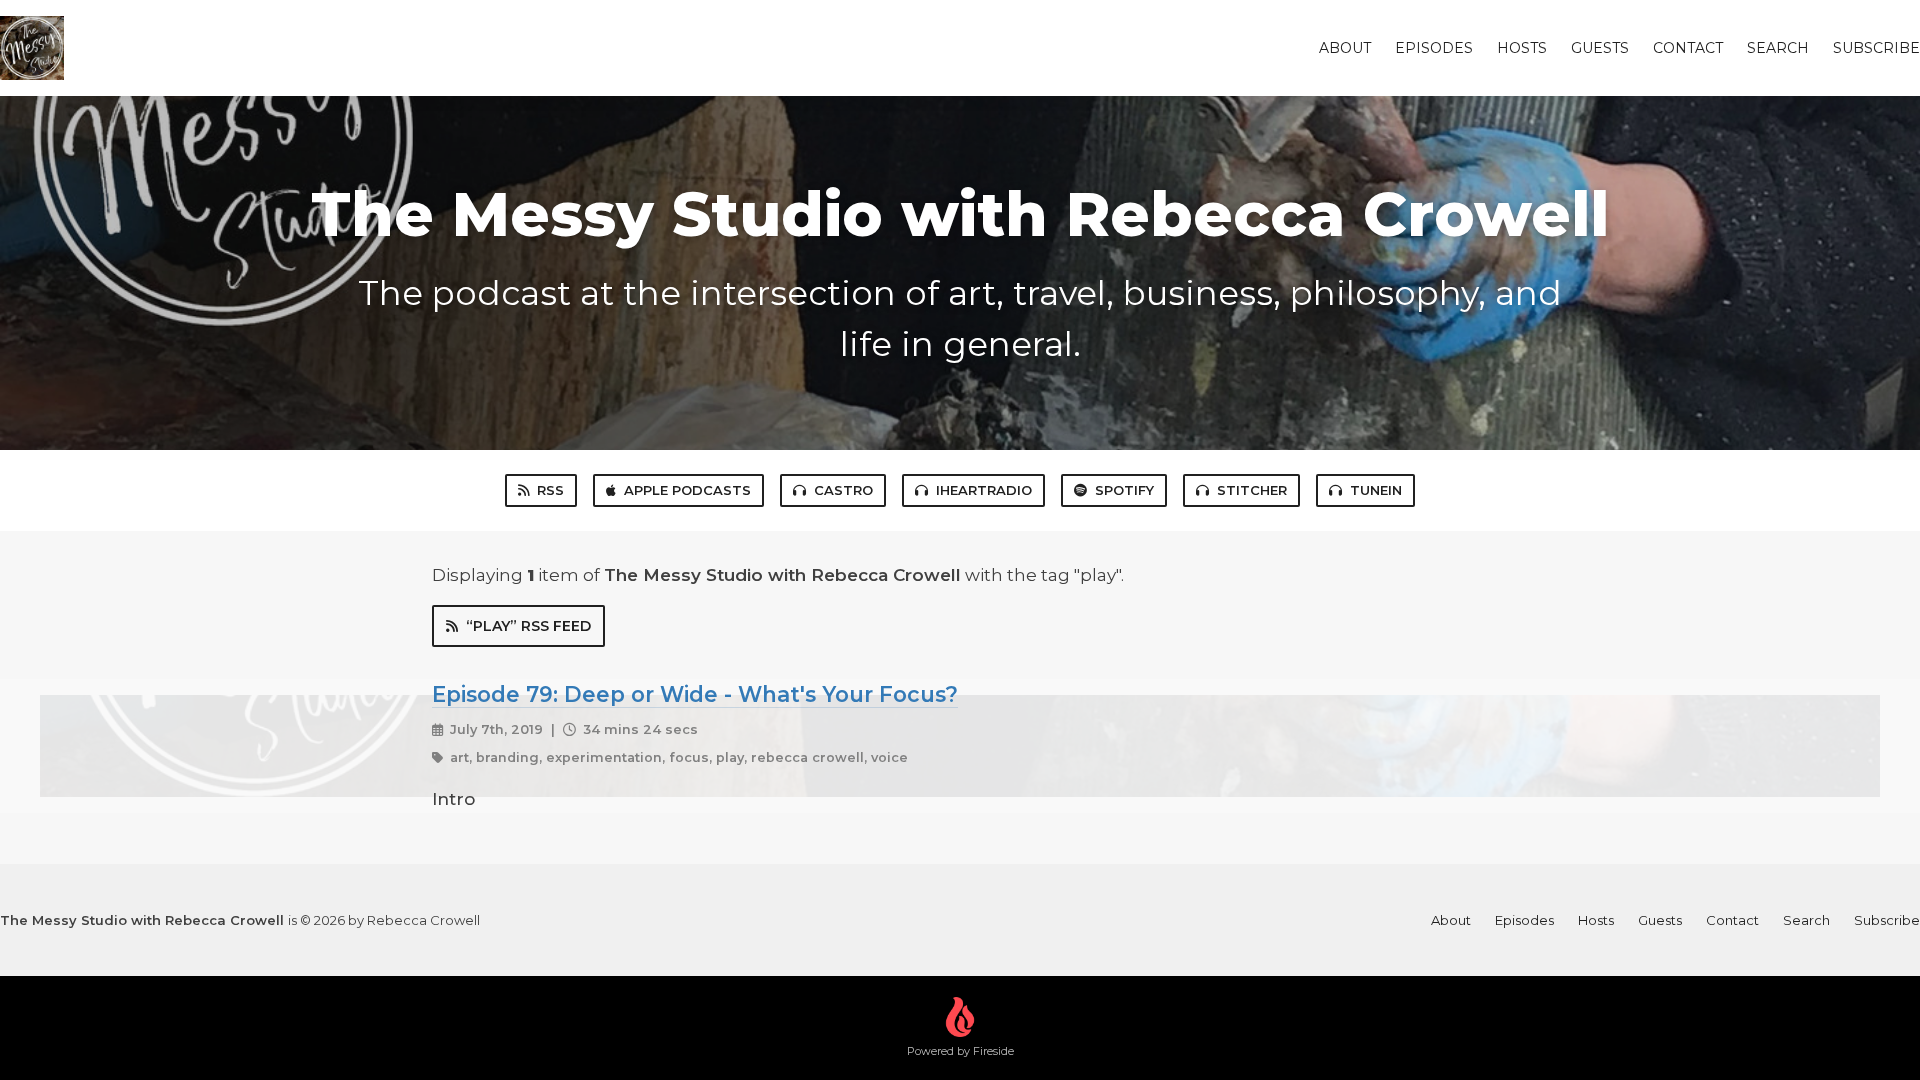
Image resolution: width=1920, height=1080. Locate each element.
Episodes (1434, 48)
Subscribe (1876, 48)
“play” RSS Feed (528, 626)
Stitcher (1252, 490)
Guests (1600, 48)
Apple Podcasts (687, 490)
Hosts (1522, 48)
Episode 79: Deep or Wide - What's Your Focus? (695, 694)
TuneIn (1376, 490)
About (1345, 48)
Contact (1688, 48)
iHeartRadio (984, 490)
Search (1778, 48)
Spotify (1124, 490)
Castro (843, 490)
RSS (550, 490)
